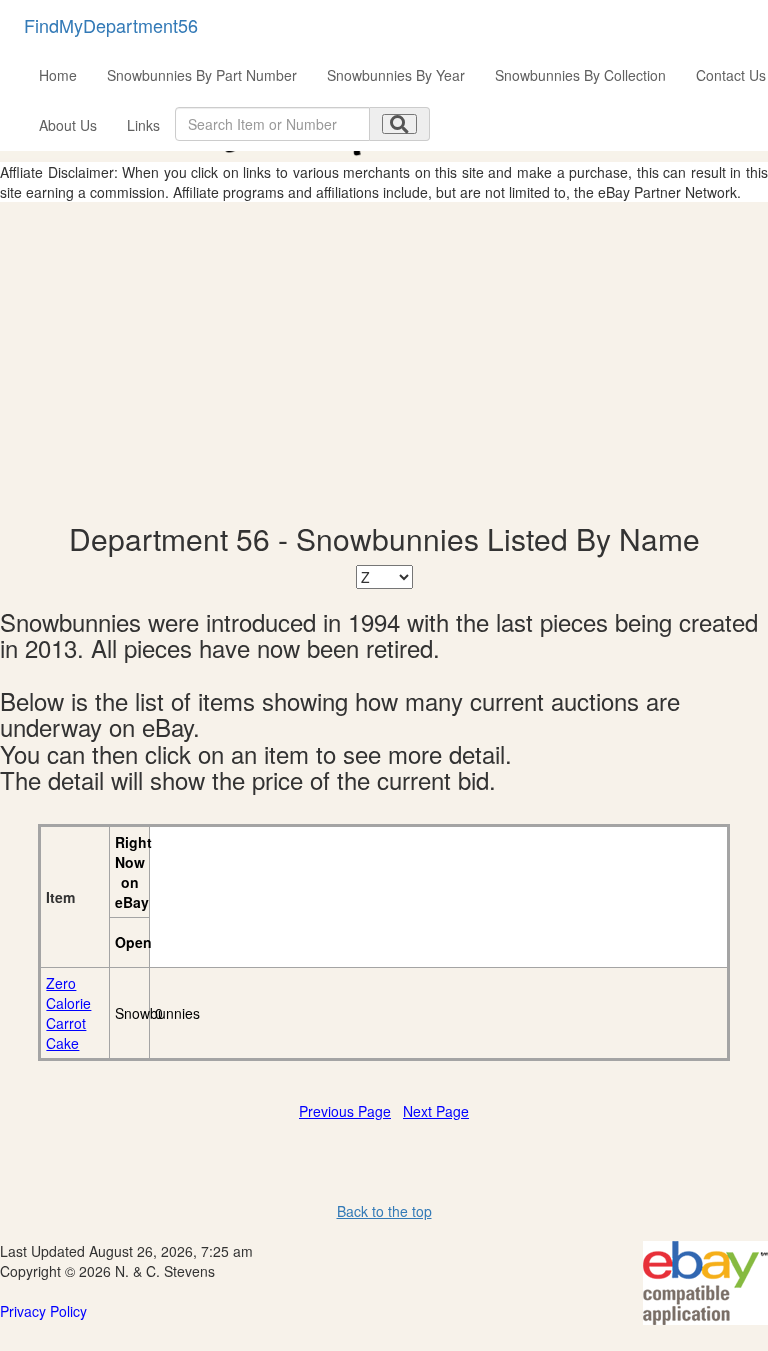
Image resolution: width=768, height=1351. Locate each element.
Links (143, 125)
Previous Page (345, 1111)
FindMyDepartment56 (111, 25)
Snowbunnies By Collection (580, 75)
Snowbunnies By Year (396, 75)
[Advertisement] (384, 362)
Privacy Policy (43, 1311)
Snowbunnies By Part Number (202, 75)
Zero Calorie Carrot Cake (68, 1013)
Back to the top (384, 1211)
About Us (68, 125)
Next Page (436, 1111)
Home (58, 75)
